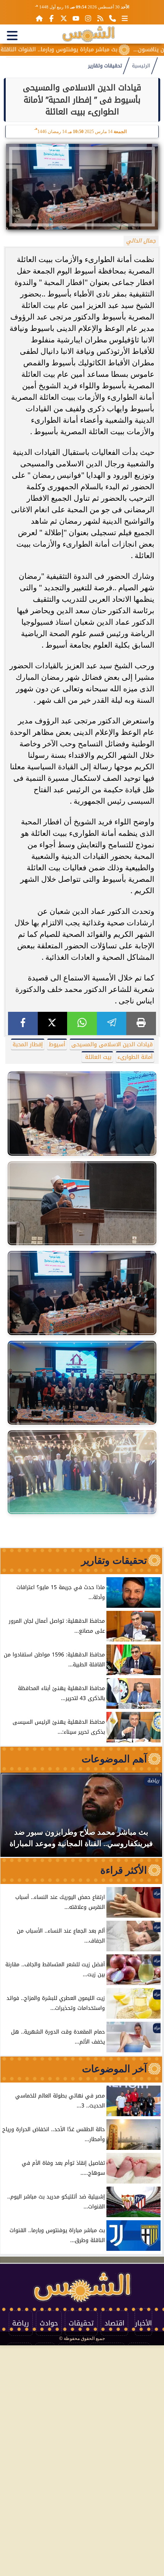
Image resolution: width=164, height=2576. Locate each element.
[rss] (100, 18)
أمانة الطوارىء (135, 1057)
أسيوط (57, 1045)
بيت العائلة (97, 1057)
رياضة (21, 2323)
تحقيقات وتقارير (105, 66)
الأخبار (143, 2323)
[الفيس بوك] (51, 18)
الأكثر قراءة (124, 1870)
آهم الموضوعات (114, 1759)
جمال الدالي (141, 241)
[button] (16, 1819)
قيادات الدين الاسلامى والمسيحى (112, 1045)
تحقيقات (81, 2323)
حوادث (49, 2323)
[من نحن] (113, 18)
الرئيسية (141, 66)
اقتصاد (114, 2323)
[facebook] (23, 1023)
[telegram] (112, 1023)
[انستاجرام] (88, 18)
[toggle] (12, 36)
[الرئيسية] (39, 18)
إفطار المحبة (28, 1045)
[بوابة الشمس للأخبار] (88, 34)
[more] (125, 18)
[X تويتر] (64, 18)
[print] (141, 1023)
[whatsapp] (82, 1023)
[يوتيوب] (76, 18)
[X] (53, 1023)
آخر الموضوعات (114, 2069)
